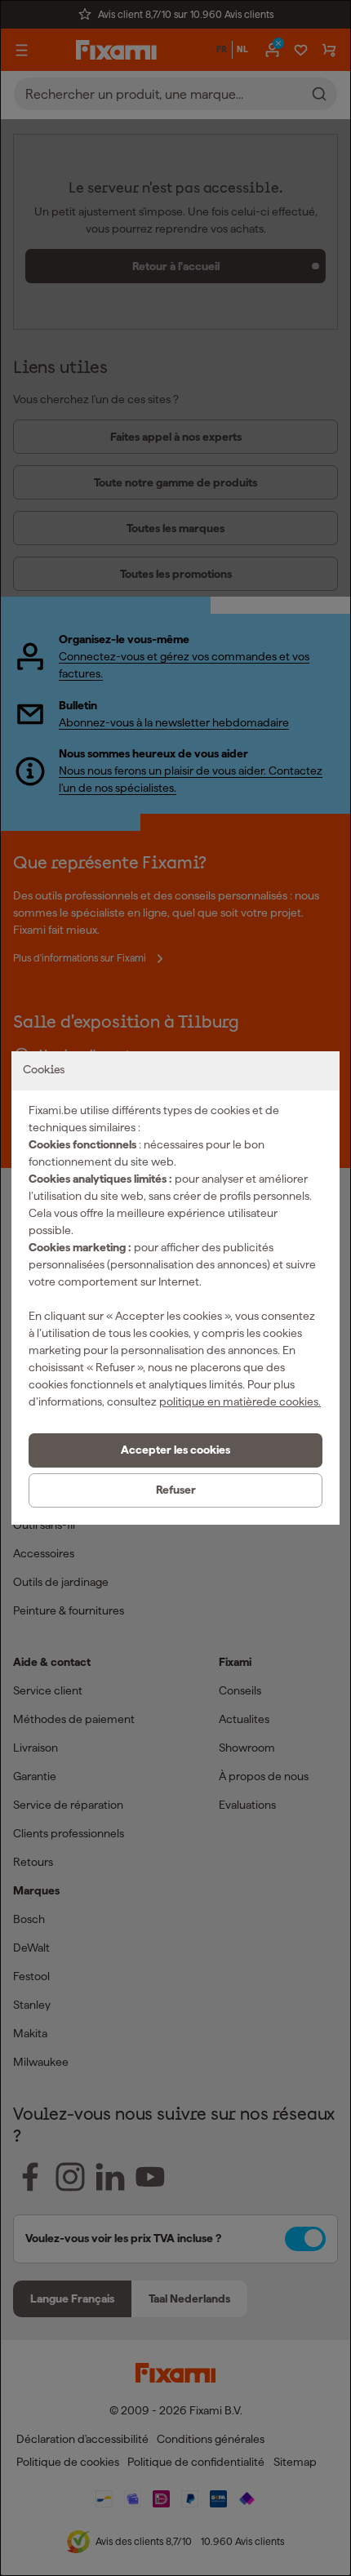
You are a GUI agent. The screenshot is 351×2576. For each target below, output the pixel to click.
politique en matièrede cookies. (240, 1401)
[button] (175, 1450)
